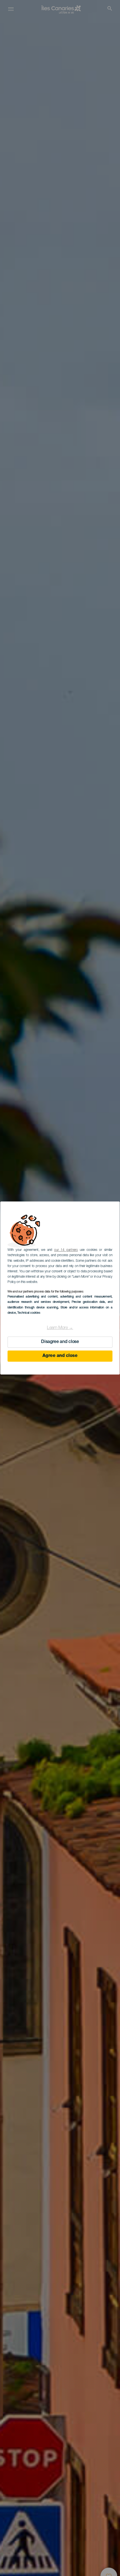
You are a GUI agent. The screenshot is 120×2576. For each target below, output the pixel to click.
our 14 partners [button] (66, 1250)
